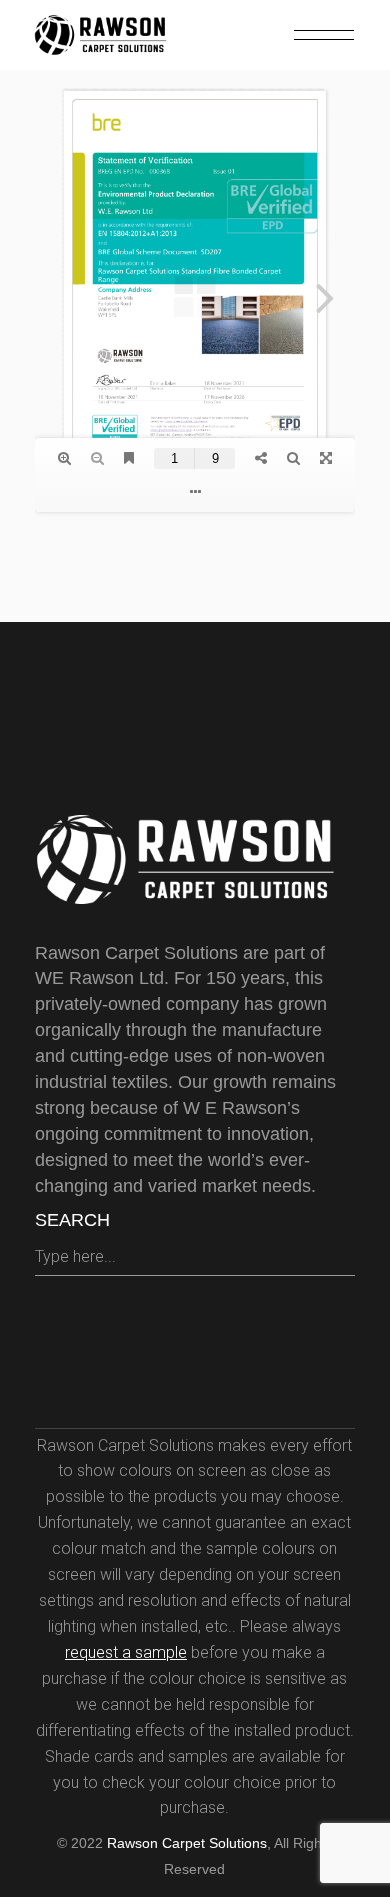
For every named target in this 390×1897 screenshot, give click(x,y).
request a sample (126, 1652)
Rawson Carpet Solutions (187, 1843)
